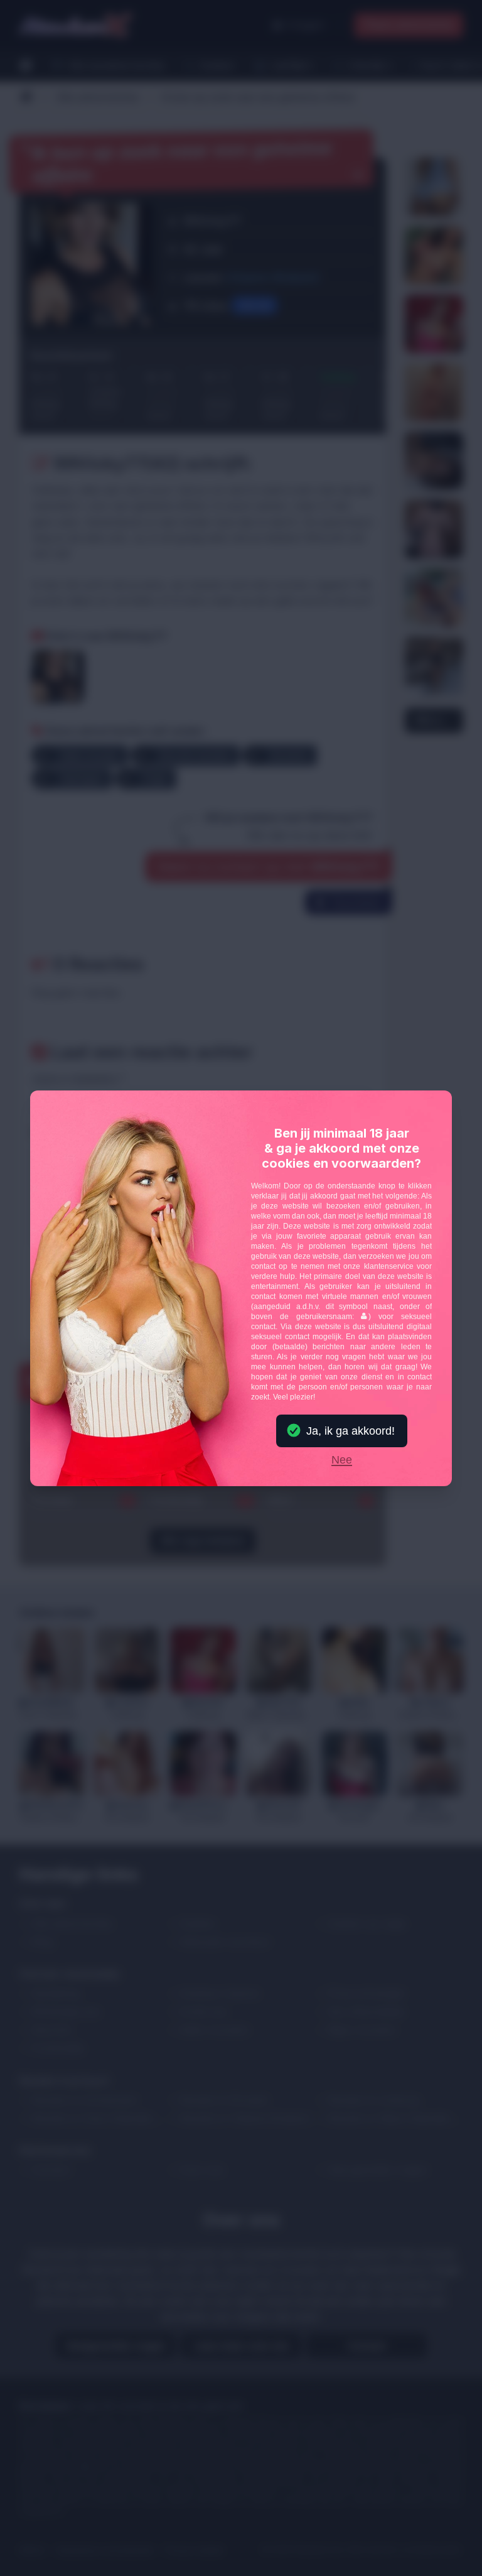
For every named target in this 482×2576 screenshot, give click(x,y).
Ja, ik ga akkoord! (351, 1431)
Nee (342, 1460)
